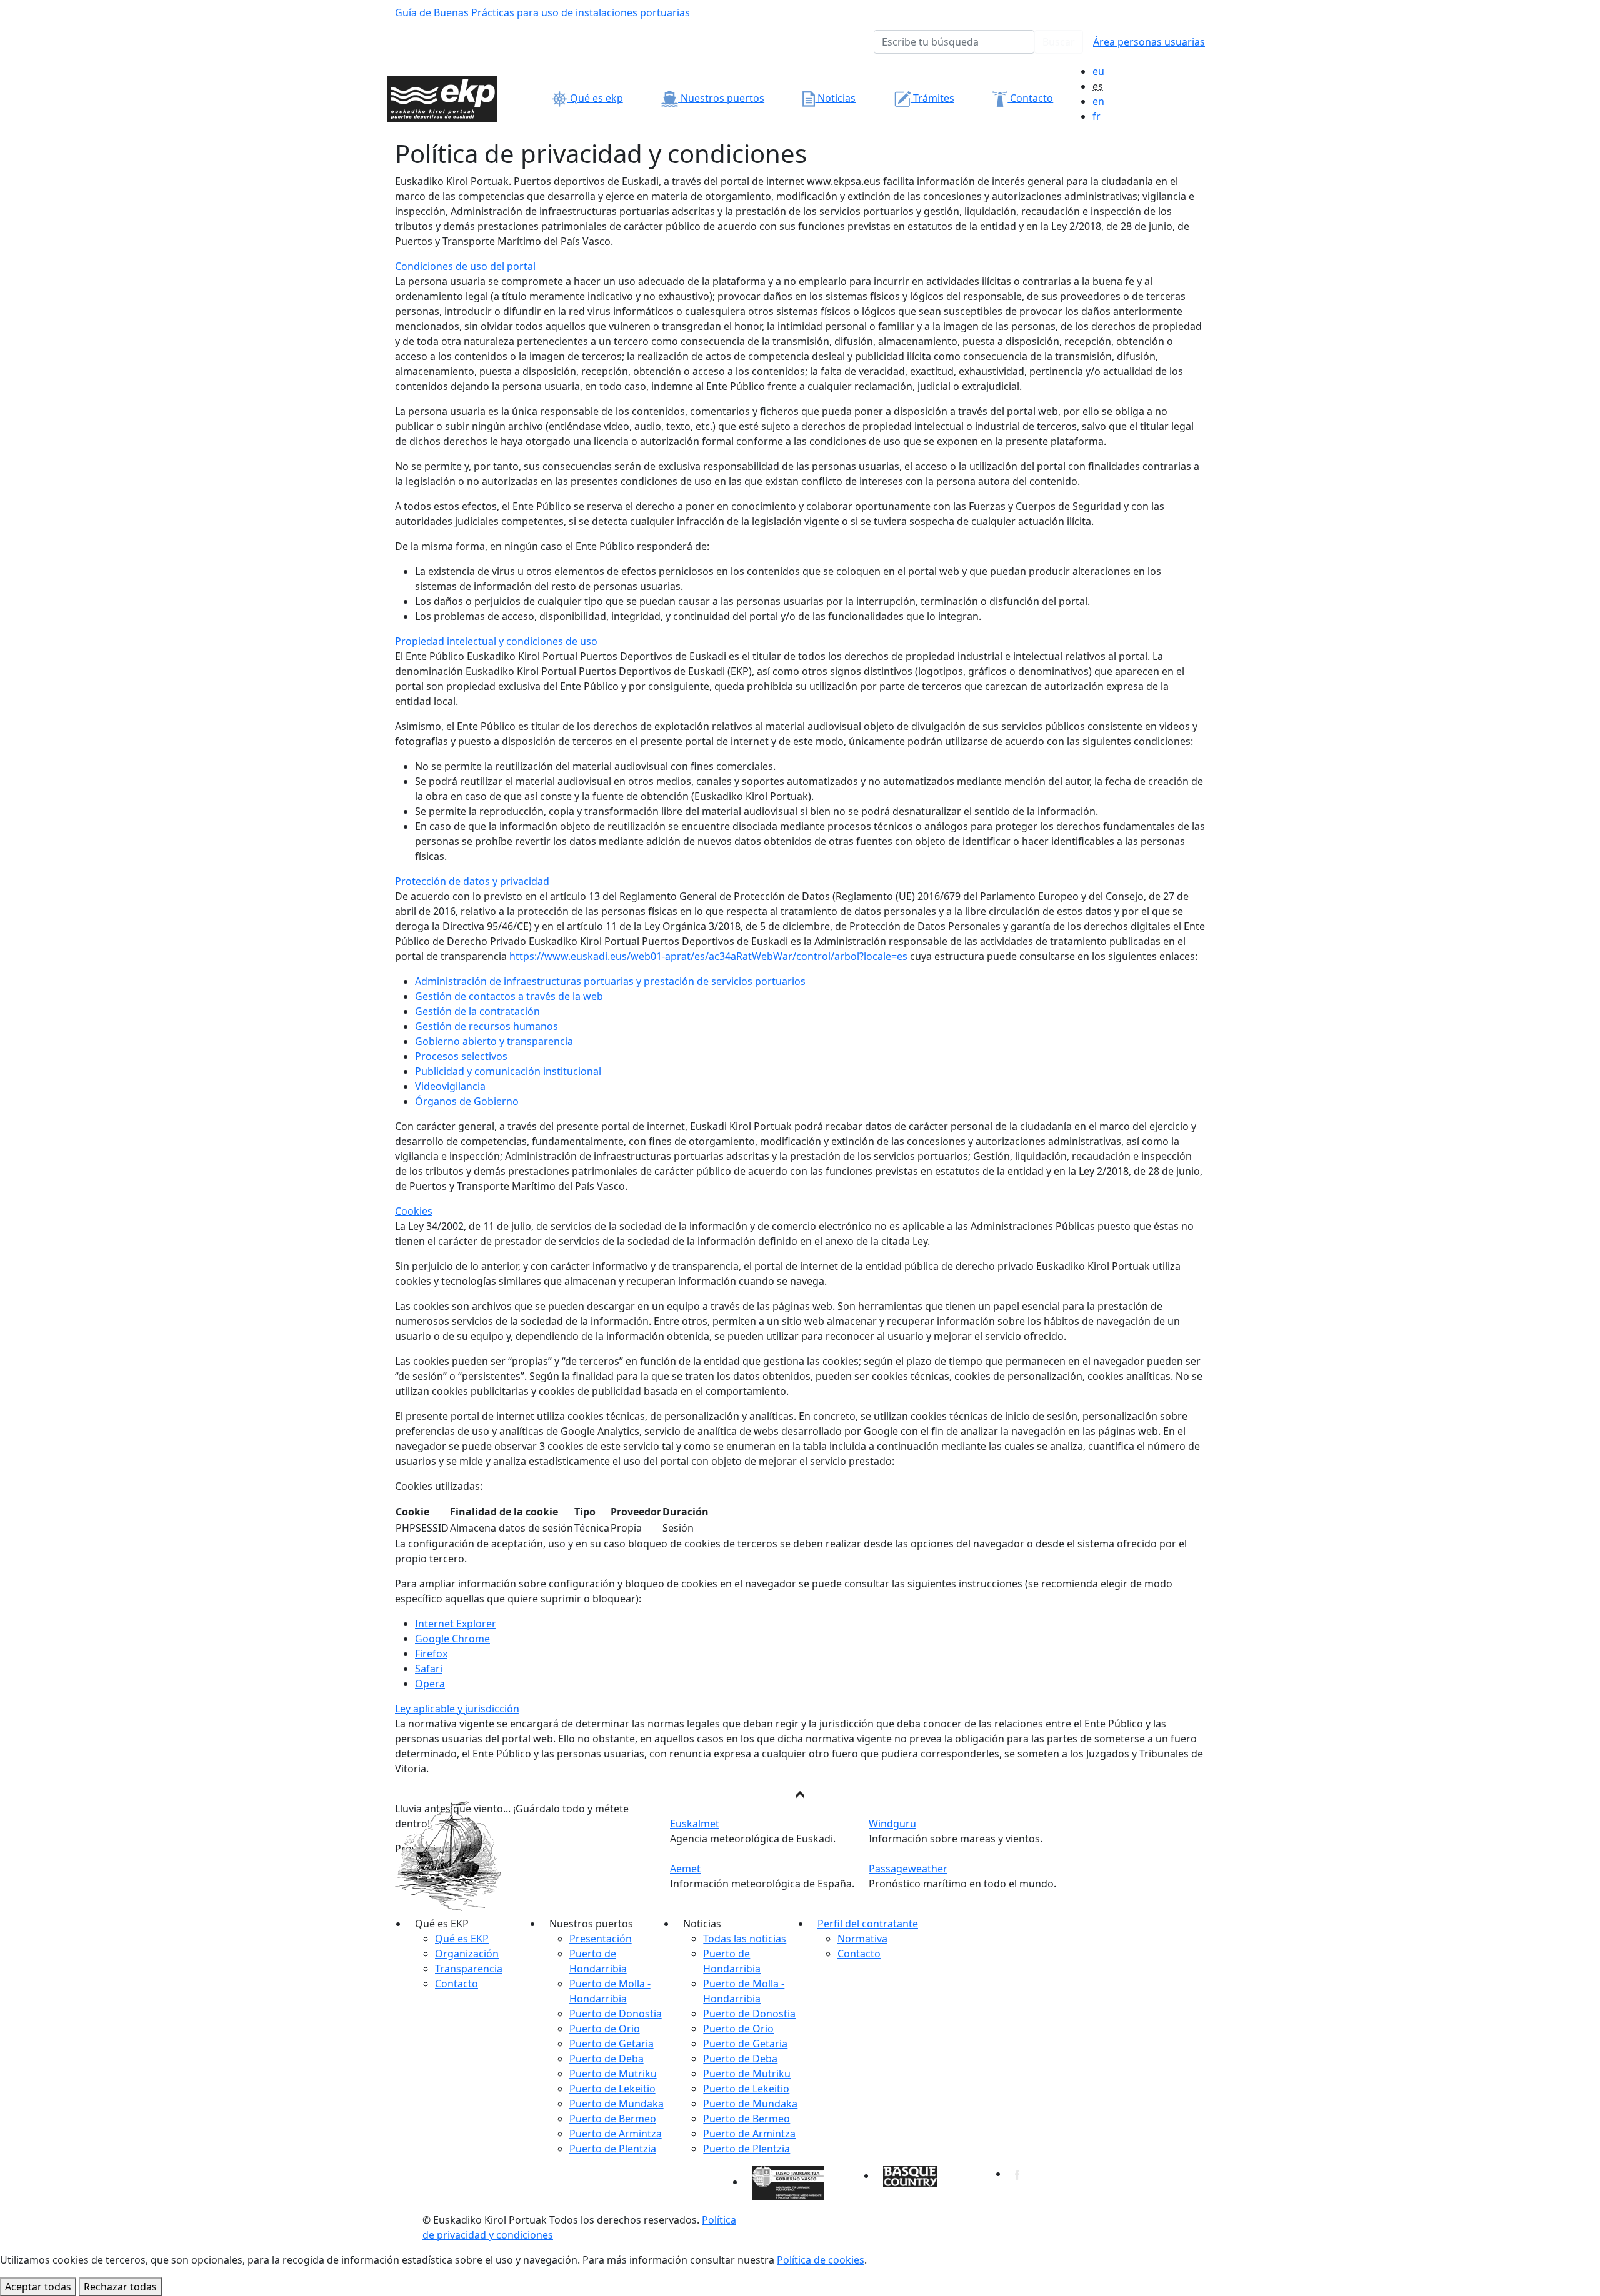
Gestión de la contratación (477, 1011)
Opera (430, 1684)
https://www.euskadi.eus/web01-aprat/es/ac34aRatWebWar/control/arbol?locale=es (708, 956)
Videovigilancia (450, 1086)
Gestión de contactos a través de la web (509, 996)
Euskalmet (695, 1824)
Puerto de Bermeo (613, 2119)
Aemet (685, 1869)
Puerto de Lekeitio (612, 2089)
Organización (467, 1954)
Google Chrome (452, 1639)
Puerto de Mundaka (617, 2104)
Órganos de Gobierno (467, 1101)
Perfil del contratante (868, 1924)
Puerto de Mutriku (613, 2074)
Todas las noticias (745, 1939)
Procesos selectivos (461, 1056)
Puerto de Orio (605, 2029)
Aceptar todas (38, 2287)
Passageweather (908, 1869)
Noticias (835, 98)
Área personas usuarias (1149, 42)
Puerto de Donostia (616, 2014)
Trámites (932, 98)
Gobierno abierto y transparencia (494, 1041)
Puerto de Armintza (616, 2134)
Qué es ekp (595, 98)
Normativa (862, 1939)
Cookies (414, 1211)
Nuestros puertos (721, 98)
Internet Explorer (456, 1624)
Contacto (1030, 98)
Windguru (892, 1824)
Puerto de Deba (607, 2059)
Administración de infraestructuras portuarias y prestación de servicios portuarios (610, 981)
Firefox (431, 1654)
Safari (429, 1669)
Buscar (1059, 42)
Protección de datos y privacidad (472, 881)
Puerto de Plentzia (613, 2149)
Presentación (601, 1939)
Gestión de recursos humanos (487, 1026)
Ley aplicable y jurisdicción (457, 1709)
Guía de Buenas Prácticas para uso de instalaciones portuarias (542, 12)
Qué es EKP (462, 1939)
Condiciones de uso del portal (465, 266)
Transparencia (469, 1969)
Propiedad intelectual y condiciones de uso (496, 641)
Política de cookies (821, 2260)
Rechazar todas (120, 2287)
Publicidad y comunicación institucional (508, 1071)
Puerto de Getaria (612, 2044)
